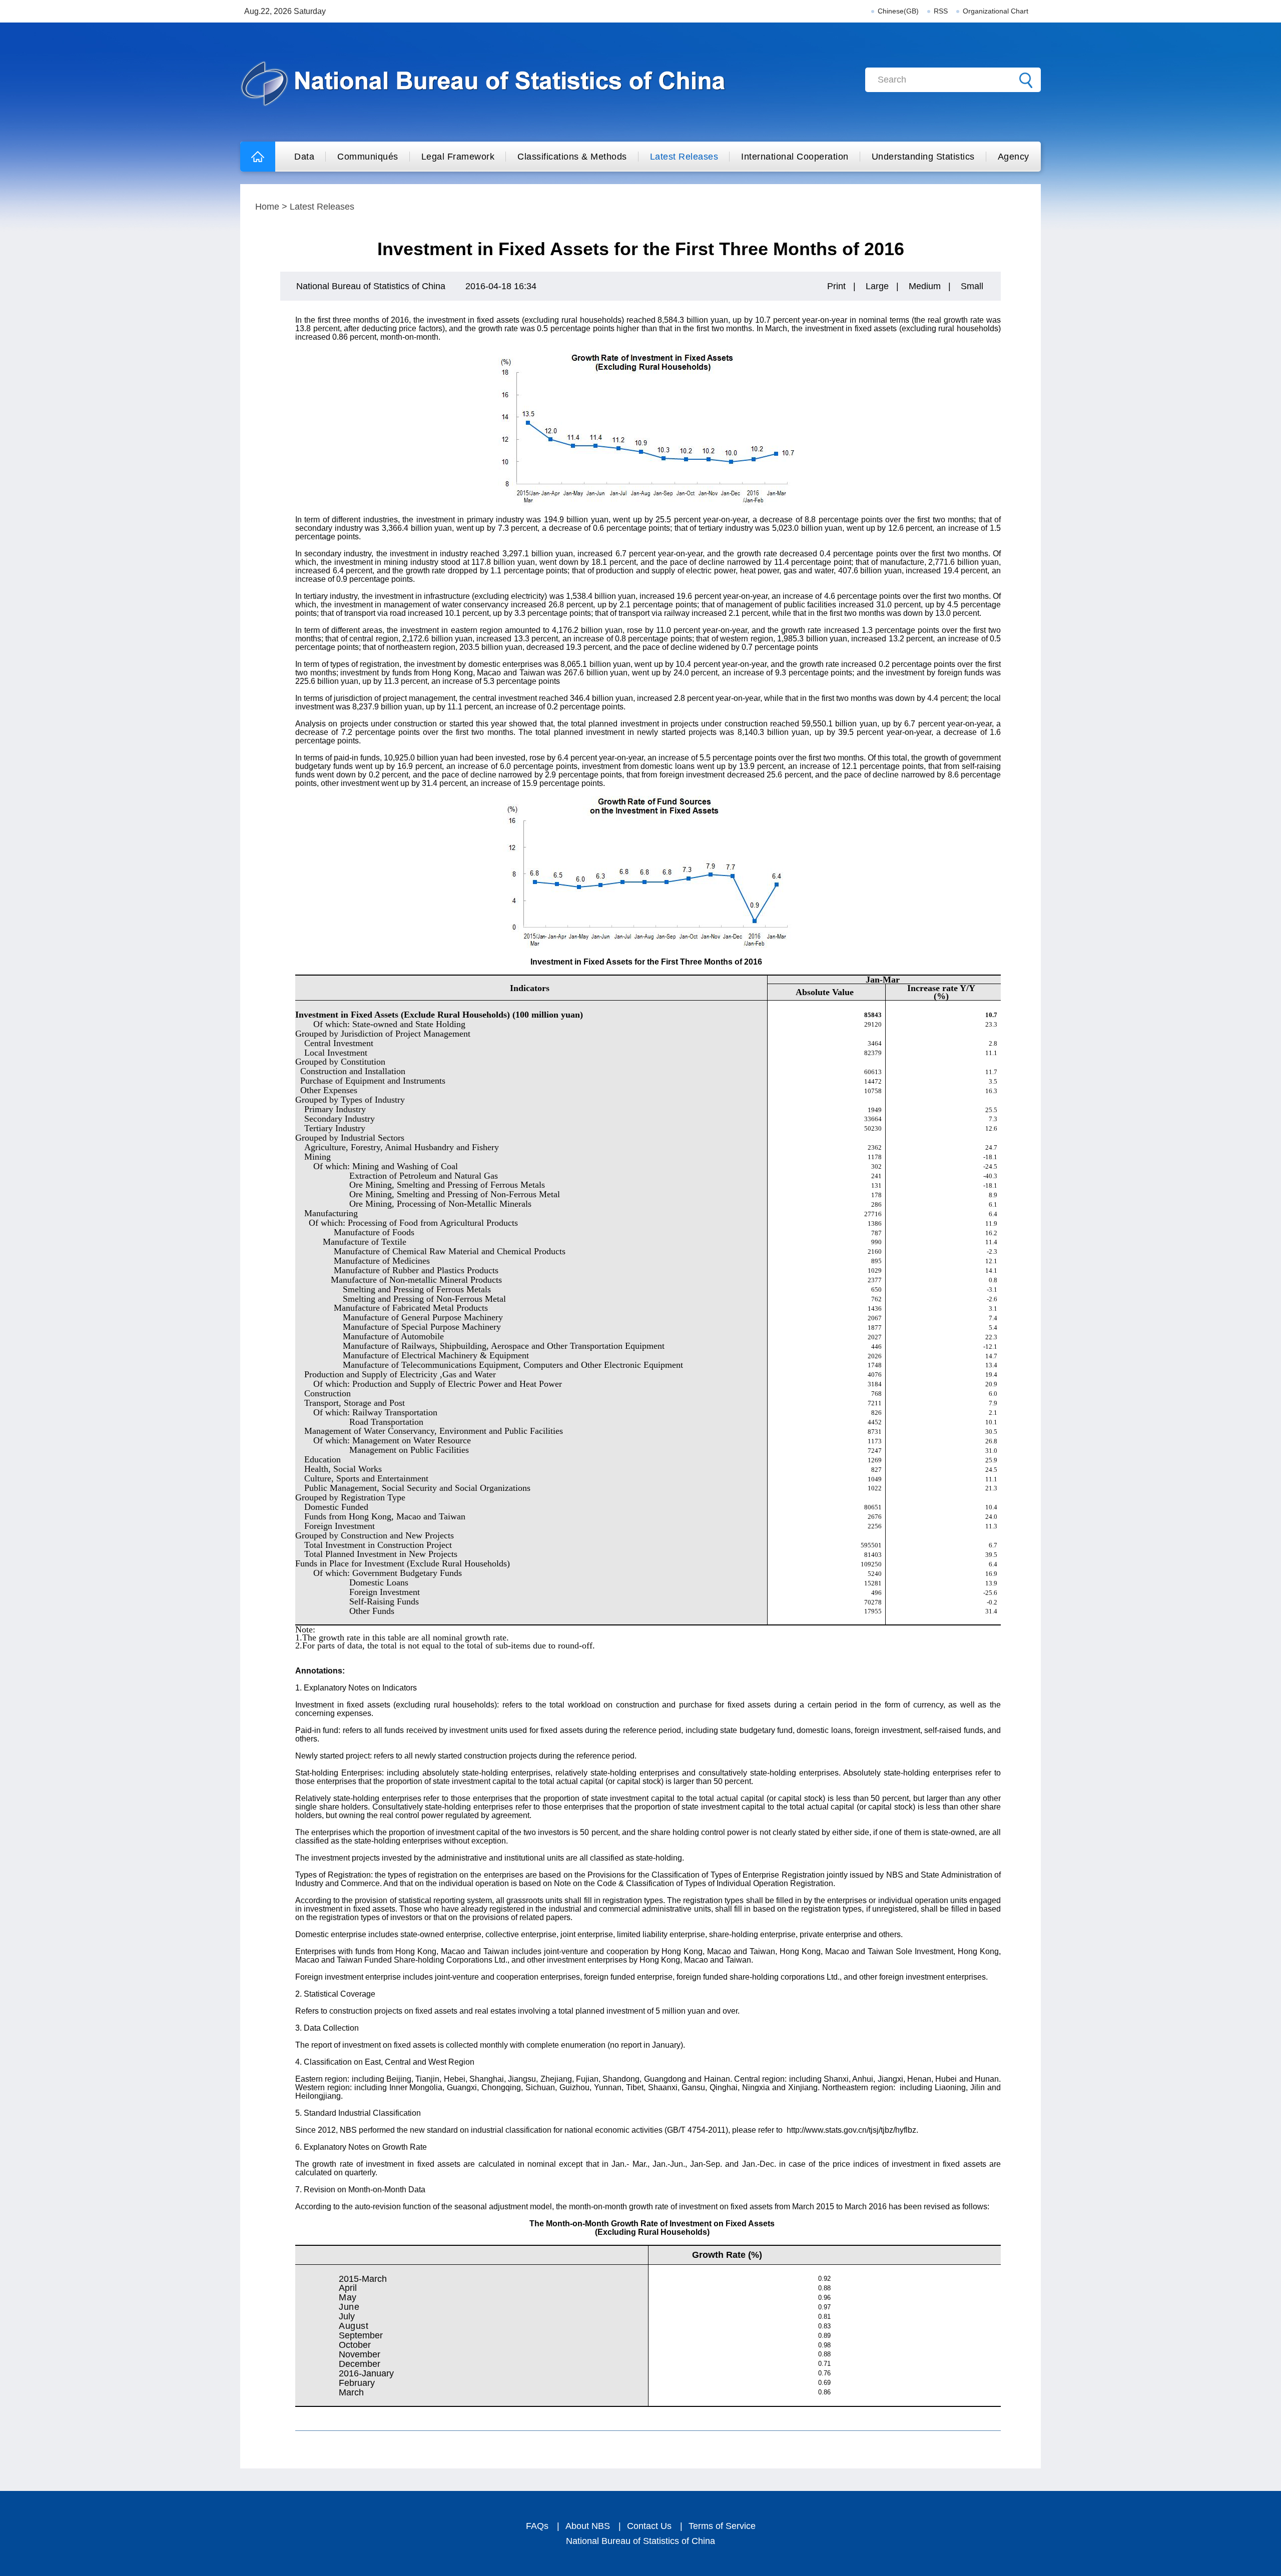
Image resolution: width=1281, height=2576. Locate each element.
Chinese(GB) (898, 11)
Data (304, 157)
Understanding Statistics (923, 157)
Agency (1014, 157)
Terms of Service (722, 2526)
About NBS (588, 2526)
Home (267, 207)
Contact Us (649, 2526)
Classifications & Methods (572, 157)
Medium (925, 286)
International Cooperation (795, 157)
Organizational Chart (996, 11)
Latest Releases (684, 157)
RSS (941, 11)
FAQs (537, 2526)
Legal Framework (458, 157)
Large (877, 286)
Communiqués (368, 157)
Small (972, 286)
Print (836, 286)
